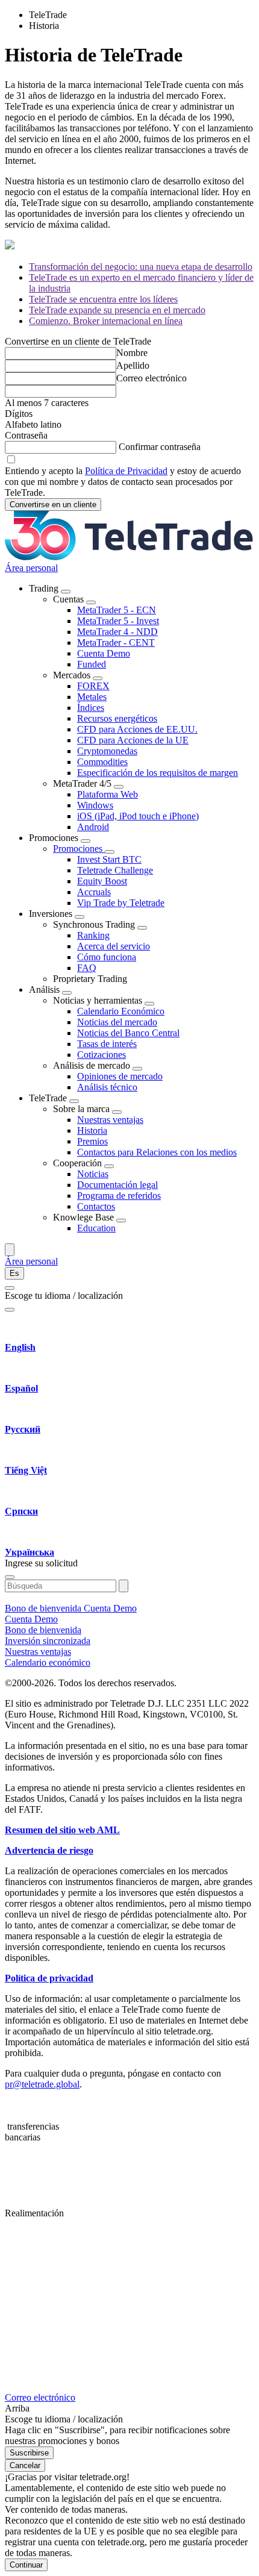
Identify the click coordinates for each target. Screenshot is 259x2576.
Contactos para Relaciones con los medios (157, 1152)
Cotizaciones (101, 1055)
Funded (92, 664)
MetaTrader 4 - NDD (117, 632)
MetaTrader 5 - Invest (118, 621)
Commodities (102, 762)
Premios (92, 1141)
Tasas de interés (107, 1044)
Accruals (94, 892)
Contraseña (26, 435)
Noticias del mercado (117, 1022)
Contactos (96, 1206)
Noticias (93, 1174)
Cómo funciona (107, 957)
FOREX (93, 686)
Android (93, 827)
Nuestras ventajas (110, 1120)
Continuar (26, 2565)
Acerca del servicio (114, 946)
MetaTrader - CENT (116, 642)
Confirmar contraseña (160, 447)
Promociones (79, 849)
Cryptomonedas (107, 751)
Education (96, 1228)
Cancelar (25, 2465)
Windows (95, 805)
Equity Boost (102, 881)
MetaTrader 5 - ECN (117, 610)
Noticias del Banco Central (128, 1033)
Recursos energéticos (117, 718)
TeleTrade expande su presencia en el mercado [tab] (117, 310)
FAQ (87, 968)
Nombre (132, 353)
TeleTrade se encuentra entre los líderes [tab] (103, 299)
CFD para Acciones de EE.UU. (137, 729)
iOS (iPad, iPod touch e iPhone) (138, 816)
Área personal (31, 568)
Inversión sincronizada (48, 1641)
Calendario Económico (121, 1011)
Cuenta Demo (104, 653)
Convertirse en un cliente (53, 505)
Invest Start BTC (109, 859)
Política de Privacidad (126, 471)
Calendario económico (48, 1662)
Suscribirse (29, 2453)
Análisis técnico (107, 1087)
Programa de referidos (119, 1196)
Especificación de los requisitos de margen (158, 773)
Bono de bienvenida (44, 1608)
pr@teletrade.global (42, 2084)
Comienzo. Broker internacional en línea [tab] (106, 321)
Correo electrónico (151, 378)
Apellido (133, 365)
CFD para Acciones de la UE (133, 740)
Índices (91, 708)
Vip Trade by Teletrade (121, 903)
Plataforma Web (108, 794)
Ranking (93, 935)
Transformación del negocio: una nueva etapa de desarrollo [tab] (141, 267)
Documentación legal (117, 1185)
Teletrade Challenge (115, 870)
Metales (92, 697)
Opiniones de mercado (120, 1076)
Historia (92, 1130)
